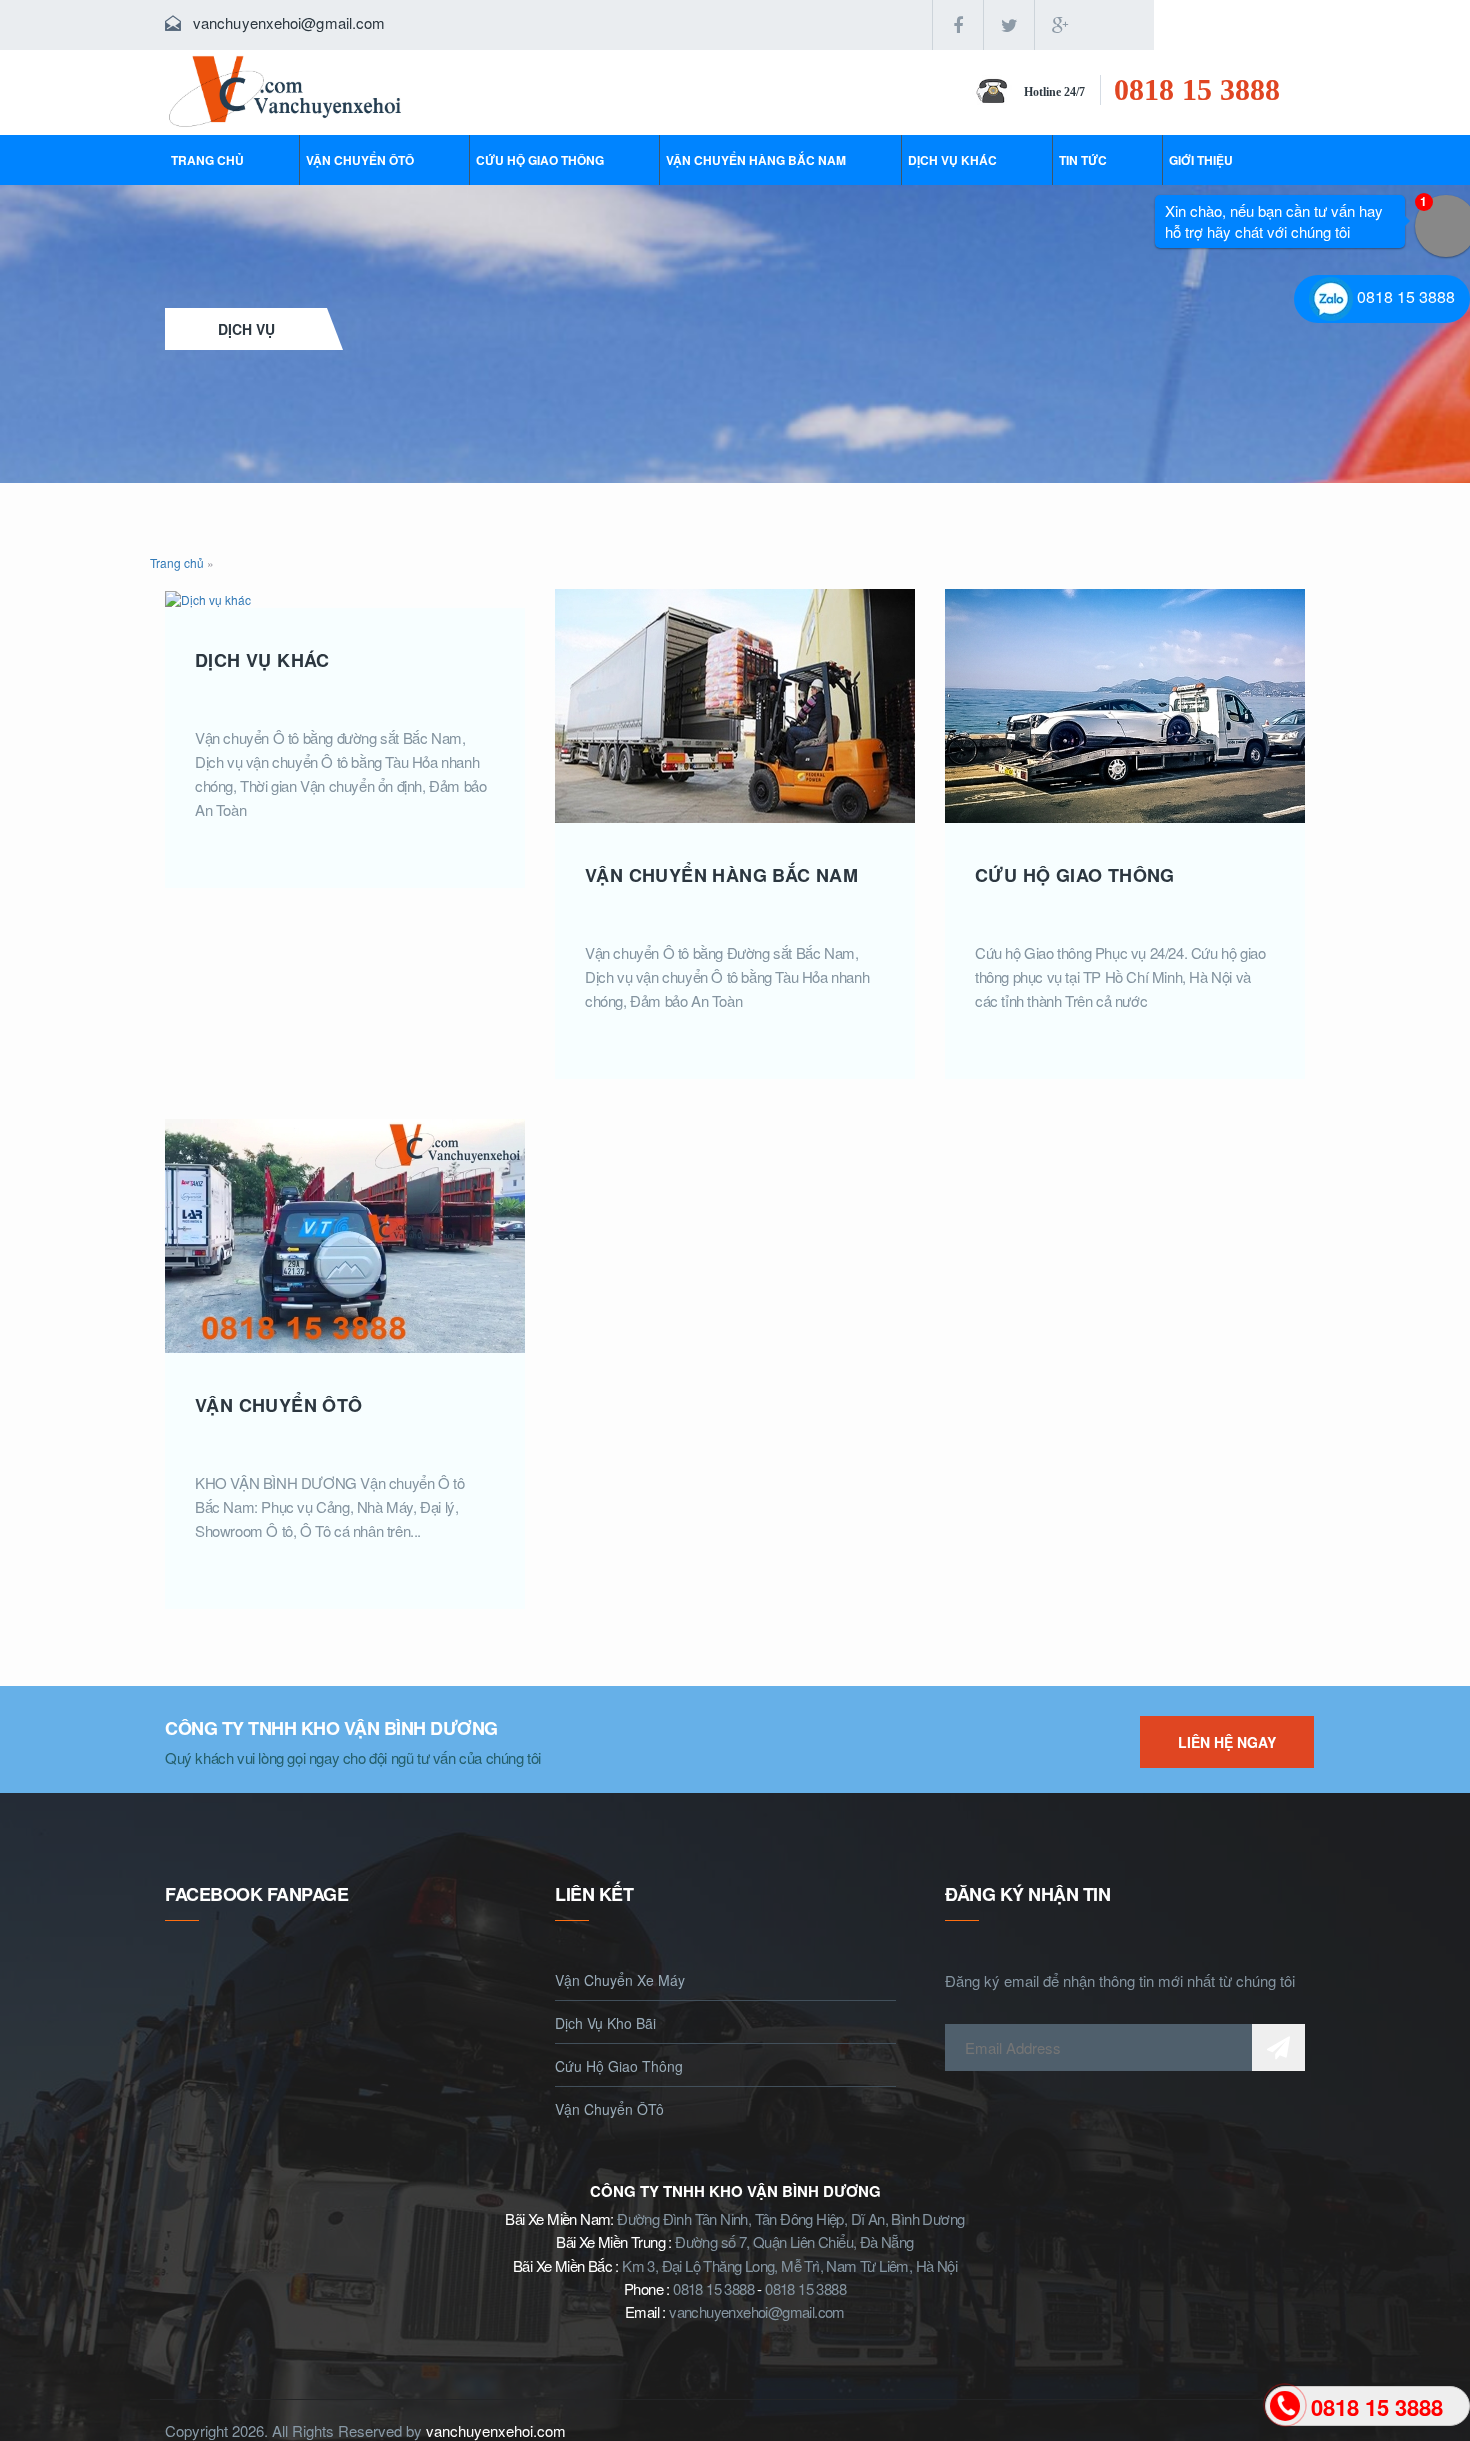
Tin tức (1083, 160)
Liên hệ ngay (1227, 1742)
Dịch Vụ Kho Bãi (605, 2023)
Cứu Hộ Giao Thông (619, 2066)
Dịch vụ (246, 329)
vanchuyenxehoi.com (496, 2430)
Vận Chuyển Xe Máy (620, 1980)
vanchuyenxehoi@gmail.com (289, 22)
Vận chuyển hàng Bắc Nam (756, 160)
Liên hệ (1195, 25)
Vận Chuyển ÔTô (609, 2109)
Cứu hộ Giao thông (540, 160)
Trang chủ (207, 160)
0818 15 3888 (1197, 89)
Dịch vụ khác (952, 160)
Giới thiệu (1201, 160)
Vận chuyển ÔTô (360, 160)
